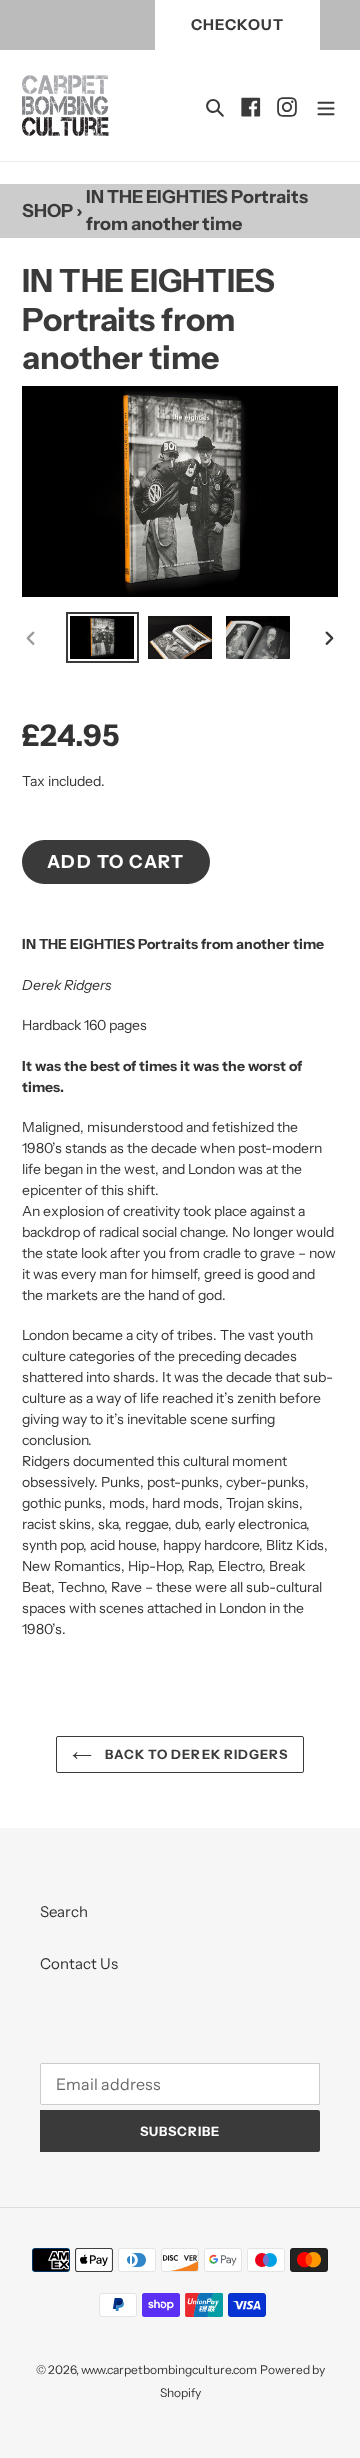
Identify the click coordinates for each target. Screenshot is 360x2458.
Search (64, 1911)
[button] (251, 105)
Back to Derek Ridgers (195, 1754)
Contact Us (79, 1963)
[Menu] (326, 105)
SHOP (47, 211)
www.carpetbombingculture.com (169, 2369)
